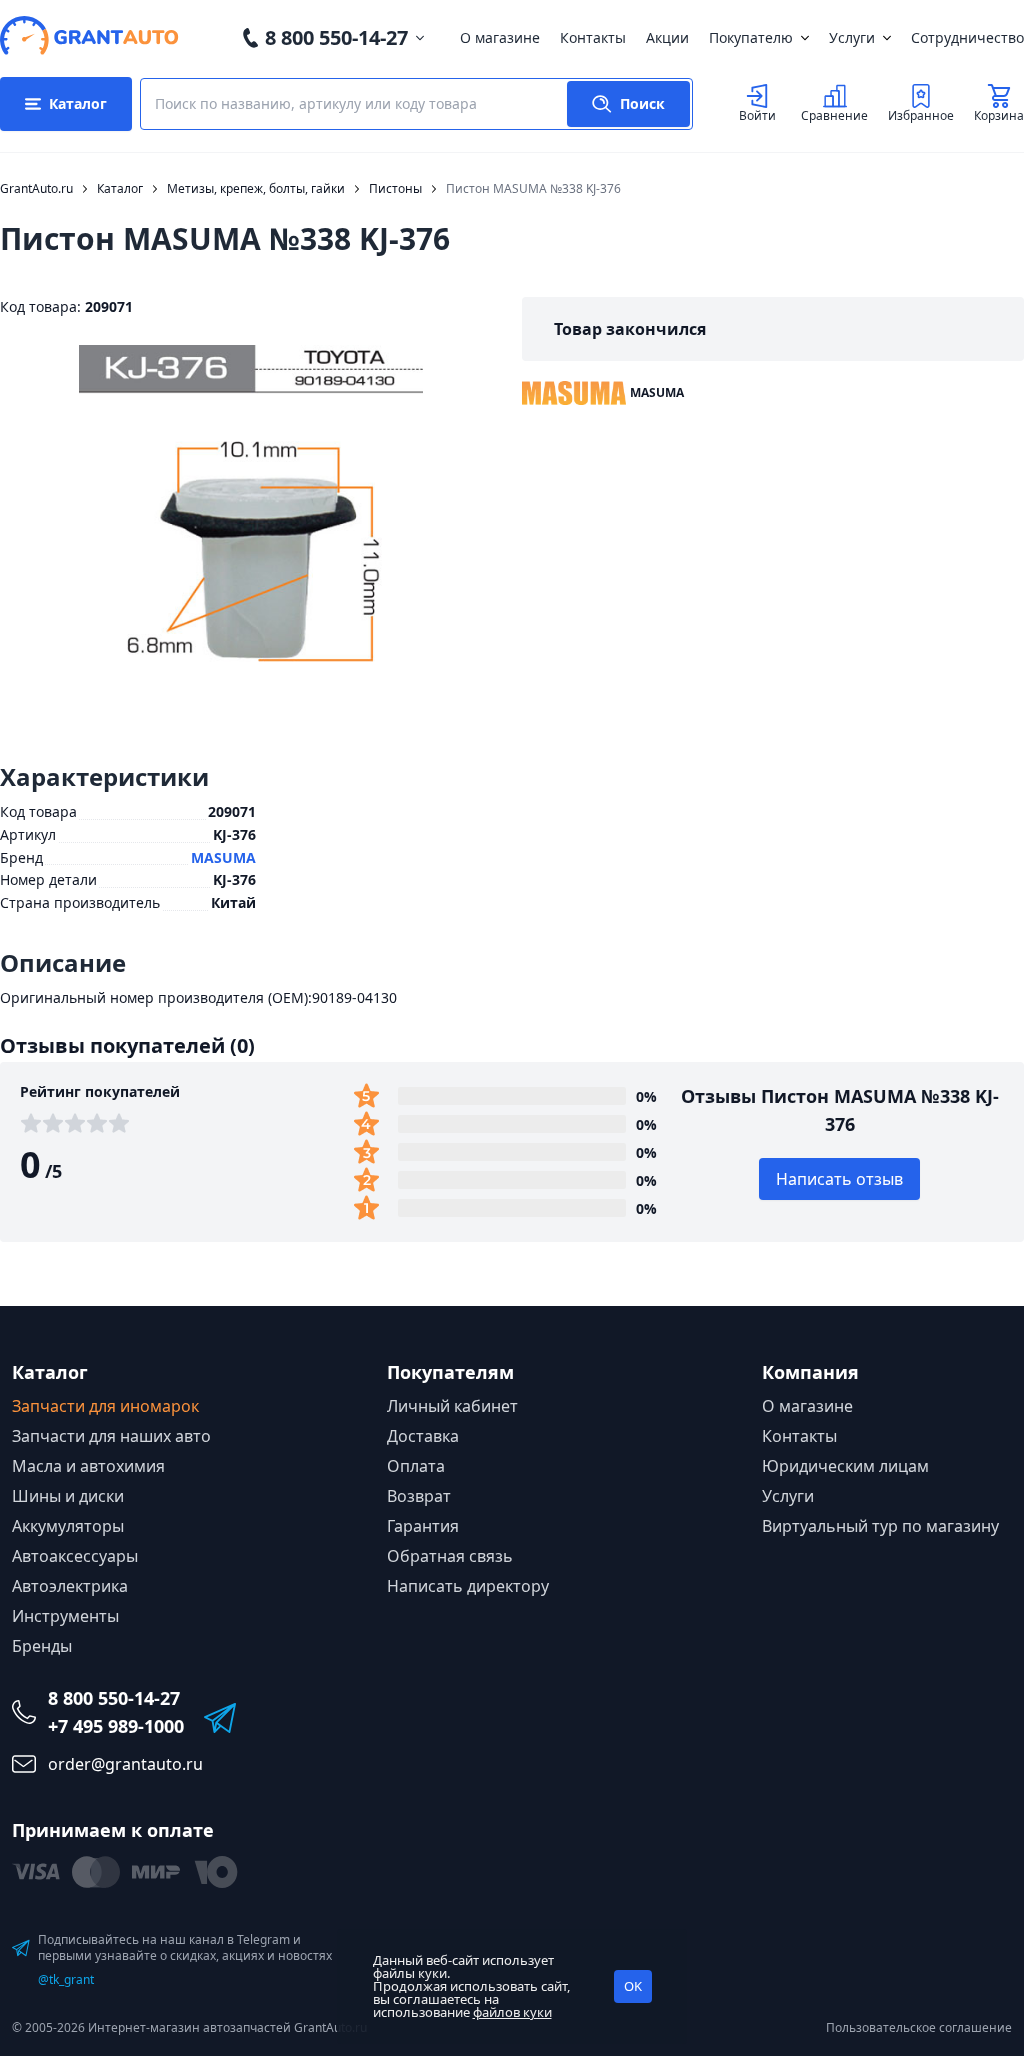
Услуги (852, 37)
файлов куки (512, 2012)
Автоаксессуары (75, 1556)
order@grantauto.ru (125, 1764)
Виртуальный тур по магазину (880, 1526)
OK (633, 1986)
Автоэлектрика (70, 1586)
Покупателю (751, 37)
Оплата (416, 1466)
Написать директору (468, 1586)
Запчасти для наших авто (111, 1436)
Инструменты (65, 1616)
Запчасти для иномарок (105, 1406)
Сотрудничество (967, 37)
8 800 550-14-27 (336, 37)
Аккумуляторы (68, 1526)
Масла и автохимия (88, 1466)
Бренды (42, 1646)
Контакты (593, 37)
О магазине (500, 37)
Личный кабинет (452, 1406)
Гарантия (423, 1526)
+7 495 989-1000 (116, 1726)
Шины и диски (68, 1496)
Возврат (419, 1496)
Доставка (423, 1436)
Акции (667, 37)
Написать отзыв (839, 1179)
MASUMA (223, 857)
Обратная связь (450, 1556)
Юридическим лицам (845, 1466)
